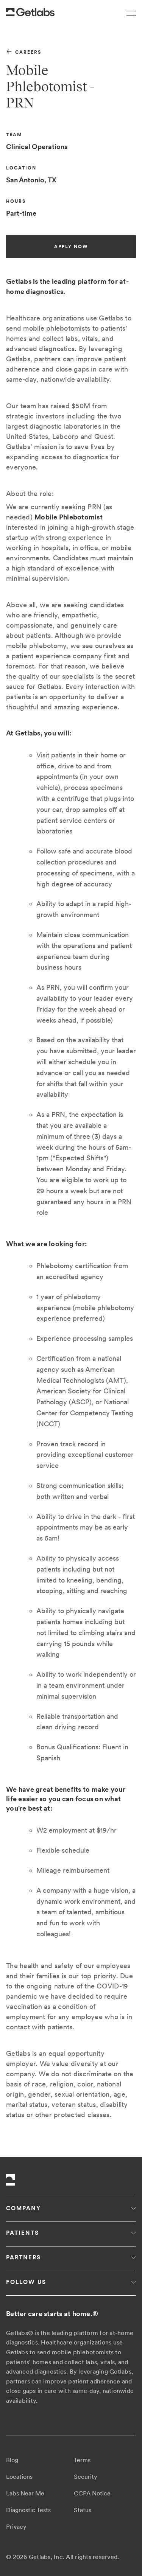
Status (83, 2510)
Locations (19, 2477)
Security (86, 2477)
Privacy (16, 2527)
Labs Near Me (25, 2493)
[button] (128, 12)
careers (28, 52)
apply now (71, 247)
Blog (12, 2460)
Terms (82, 2460)
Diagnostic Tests (28, 2510)
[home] (30, 12)
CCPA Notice (92, 2493)
